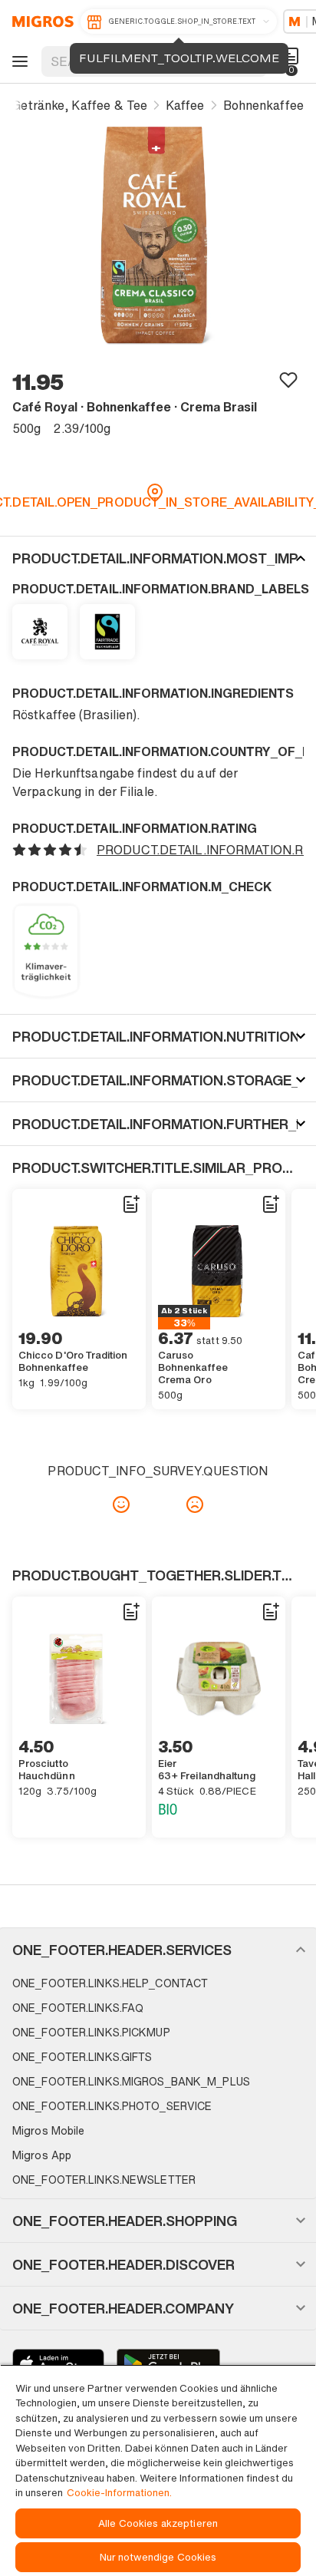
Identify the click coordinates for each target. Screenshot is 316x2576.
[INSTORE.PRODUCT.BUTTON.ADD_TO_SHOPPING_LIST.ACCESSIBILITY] (130, 1204)
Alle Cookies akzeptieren (158, 2523)
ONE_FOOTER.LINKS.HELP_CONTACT (110, 1983)
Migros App (42, 2155)
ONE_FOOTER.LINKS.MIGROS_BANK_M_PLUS (131, 2081)
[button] (158, 558)
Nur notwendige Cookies (158, 2557)
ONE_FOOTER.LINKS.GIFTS (82, 2057)
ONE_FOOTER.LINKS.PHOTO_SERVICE (112, 2106)
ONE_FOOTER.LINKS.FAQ (78, 2008)
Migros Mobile (48, 2130)
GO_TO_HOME (40, 21)
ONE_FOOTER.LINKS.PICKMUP (91, 2032)
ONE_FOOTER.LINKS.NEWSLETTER (104, 2180)
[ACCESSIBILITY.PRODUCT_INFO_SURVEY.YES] (121, 1504)
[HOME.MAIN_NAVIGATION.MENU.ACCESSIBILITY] (18, 61)
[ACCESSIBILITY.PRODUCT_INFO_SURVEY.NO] (195, 1504)
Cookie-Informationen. (119, 2493)
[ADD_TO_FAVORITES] (288, 379)
